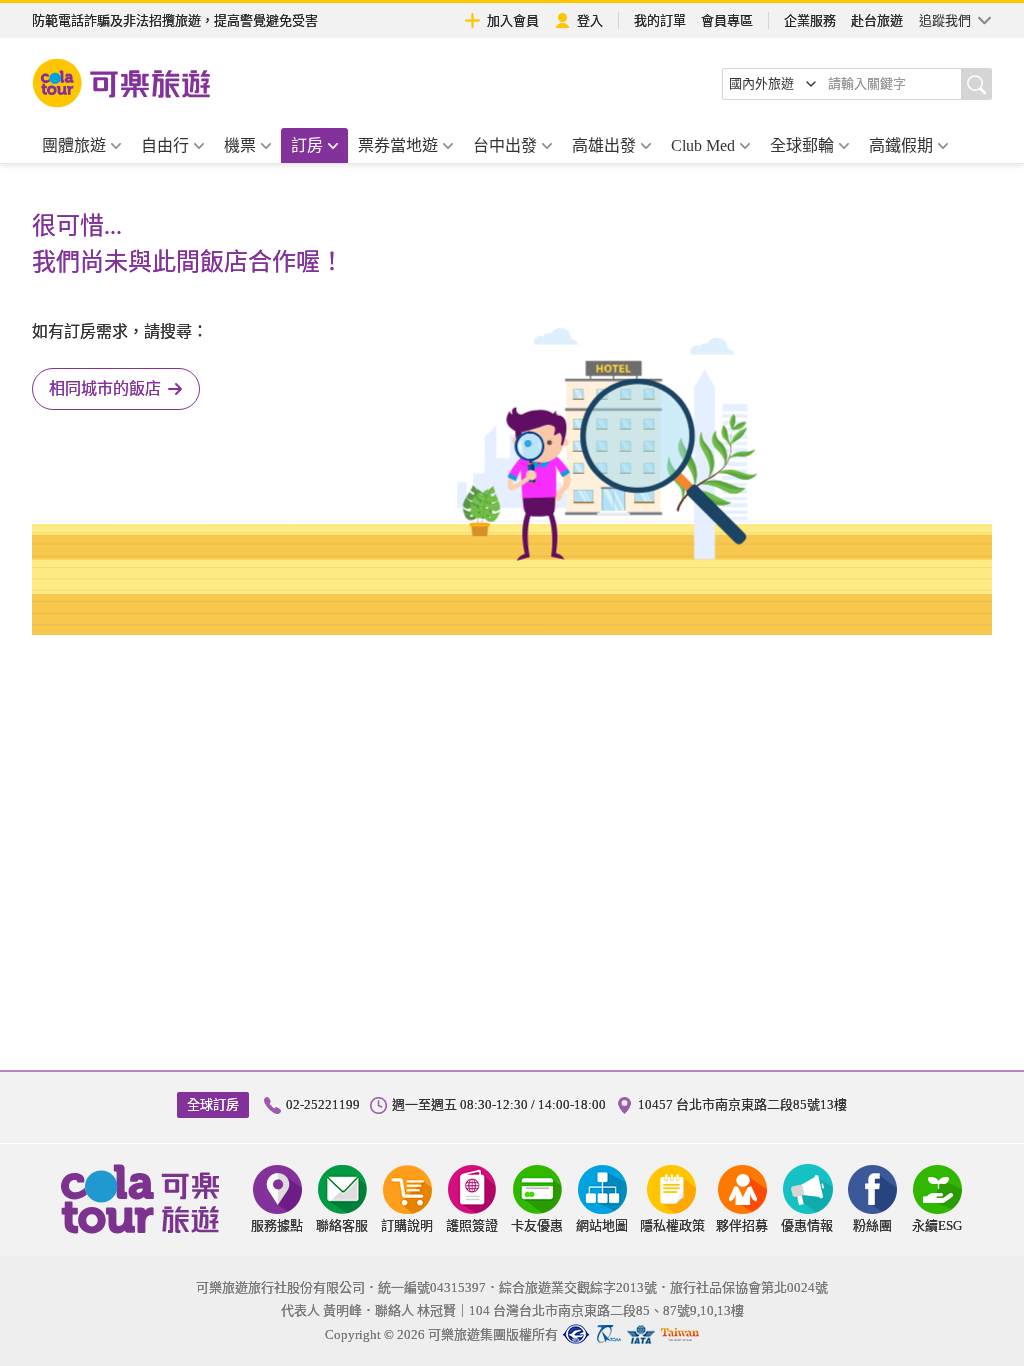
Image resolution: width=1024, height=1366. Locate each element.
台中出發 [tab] (505, 145)
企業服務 (810, 20)
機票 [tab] (240, 145)
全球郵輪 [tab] (802, 145)
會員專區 (727, 20)
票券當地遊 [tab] (398, 145)
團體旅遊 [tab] (74, 145)
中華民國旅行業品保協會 (608, 1334)
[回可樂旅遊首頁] (122, 83)
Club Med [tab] (703, 145)
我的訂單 (660, 20)
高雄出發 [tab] (604, 145)
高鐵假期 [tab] (901, 145)
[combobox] (773, 84)
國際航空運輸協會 (641, 1334)
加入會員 (513, 20)
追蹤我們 (945, 20)
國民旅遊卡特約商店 (680, 1334)
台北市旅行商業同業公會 (576, 1334)
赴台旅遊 (877, 20)
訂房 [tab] (307, 145)
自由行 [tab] (165, 145)
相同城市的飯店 (105, 388)
